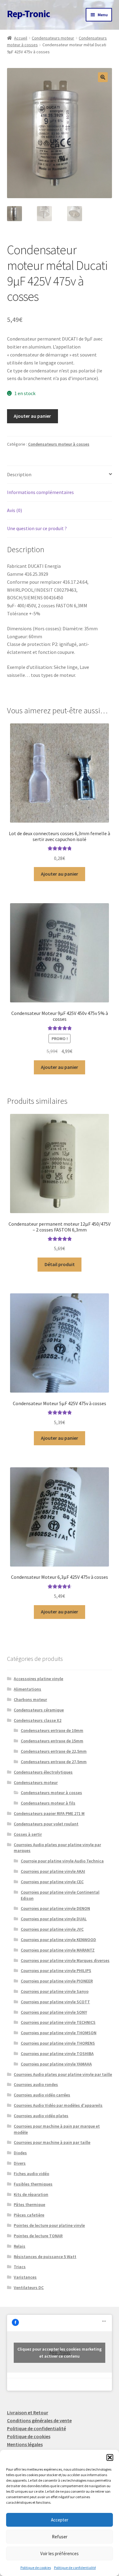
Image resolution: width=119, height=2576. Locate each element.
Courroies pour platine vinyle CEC (52, 1882)
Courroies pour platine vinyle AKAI (53, 1871)
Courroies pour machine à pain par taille (52, 2142)
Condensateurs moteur (53, 38)
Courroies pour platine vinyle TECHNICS (58, 2022)
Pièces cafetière (29, 2215)
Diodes (20, 2153)
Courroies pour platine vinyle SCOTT (55, 2002)
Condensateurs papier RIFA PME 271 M (49, 1813)
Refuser (60, 2537)
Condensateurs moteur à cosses (59, 444)
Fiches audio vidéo (31, 2174)
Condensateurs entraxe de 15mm (52, 1741)
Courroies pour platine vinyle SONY (54, 2012)
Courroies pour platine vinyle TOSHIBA (57, 2054)
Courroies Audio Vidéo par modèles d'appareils (58, 2105)
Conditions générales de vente (39, 2420)
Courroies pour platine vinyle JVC (52, 1929)
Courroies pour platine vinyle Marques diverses (65, 1960)
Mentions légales (25, 2444)
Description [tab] (19, 474)
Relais (20, 2246)
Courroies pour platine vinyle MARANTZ (58, 1950)
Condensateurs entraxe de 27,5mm (54, 1762)
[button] (110, 2457)
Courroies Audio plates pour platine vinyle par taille (63, 2074)
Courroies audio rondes (36, 2084)
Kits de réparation (31, 2194)
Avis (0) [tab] (14, 510)
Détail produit (60, 1264)
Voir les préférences (60, 2553)
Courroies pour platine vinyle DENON (55, 1908)
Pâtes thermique (29, 2204)
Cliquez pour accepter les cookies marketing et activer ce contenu (60, 2353)
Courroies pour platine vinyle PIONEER (57, 1981)
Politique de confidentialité (75, 2568)
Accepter (60, 2520)
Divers (20, 2163)
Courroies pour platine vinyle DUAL (54, 1919)
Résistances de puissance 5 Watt (45, 2257)
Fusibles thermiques (33, 2184)
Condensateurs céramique (39, 1710)
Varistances (25, 2277)
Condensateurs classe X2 (38, 1720)
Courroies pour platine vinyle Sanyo (55, 1991)
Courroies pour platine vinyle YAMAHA (56, 2064)
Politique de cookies (36, 2568)
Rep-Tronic (29, 14)
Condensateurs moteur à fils (48, 1803)
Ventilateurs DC (29, 2287)
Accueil (21, 38)
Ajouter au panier (32, 416)
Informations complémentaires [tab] (40, 492)
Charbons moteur (30, 1699)
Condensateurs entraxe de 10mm (52, 1730)
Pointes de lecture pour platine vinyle (49, 2225)
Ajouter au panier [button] (60, 874)
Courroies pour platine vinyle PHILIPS (56, 1971)
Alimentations (27, 1689)
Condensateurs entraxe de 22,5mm (54, 1751)
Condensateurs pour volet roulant (46, 1824)
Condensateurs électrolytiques (43, 1772)
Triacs (20, 2267)
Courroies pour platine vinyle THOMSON (59, 2033)
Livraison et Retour (28, 2412)
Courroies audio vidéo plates (41, 2116)
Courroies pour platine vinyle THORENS (58, 2043)
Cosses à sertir (28, 1834)
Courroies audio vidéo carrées (42, 2095)
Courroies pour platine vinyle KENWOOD (58, 1940)
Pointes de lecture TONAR (38, 2236)
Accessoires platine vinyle (38, 1679)
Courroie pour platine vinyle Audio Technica (62, 1861)
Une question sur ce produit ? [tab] (37, 528)
